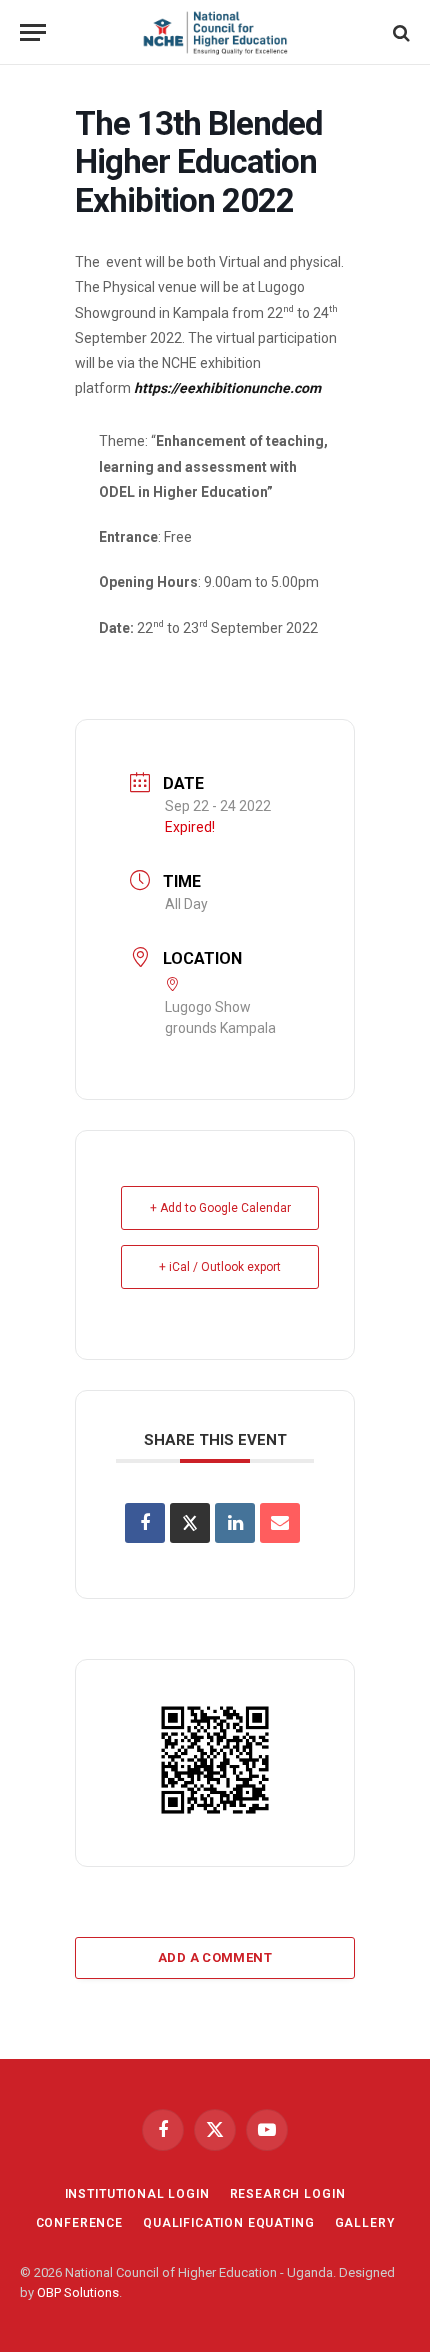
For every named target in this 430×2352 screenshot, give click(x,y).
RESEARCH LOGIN (288, 2194)
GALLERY (365, 2223)
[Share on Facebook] (145, 1523)
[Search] (399, 32)
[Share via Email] (280, 1523)
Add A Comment (215, 1957)
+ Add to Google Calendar (220, 1208)
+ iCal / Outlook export (220, 1267)
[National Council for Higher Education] (215, 32)
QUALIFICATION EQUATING (228, 2223)
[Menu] (33, 32)
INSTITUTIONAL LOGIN (137, 2194)
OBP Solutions (78, 2292)
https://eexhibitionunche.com (227, 388)
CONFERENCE (79, 2223)
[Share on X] (190, 1523)
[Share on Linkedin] (235, 1523)
